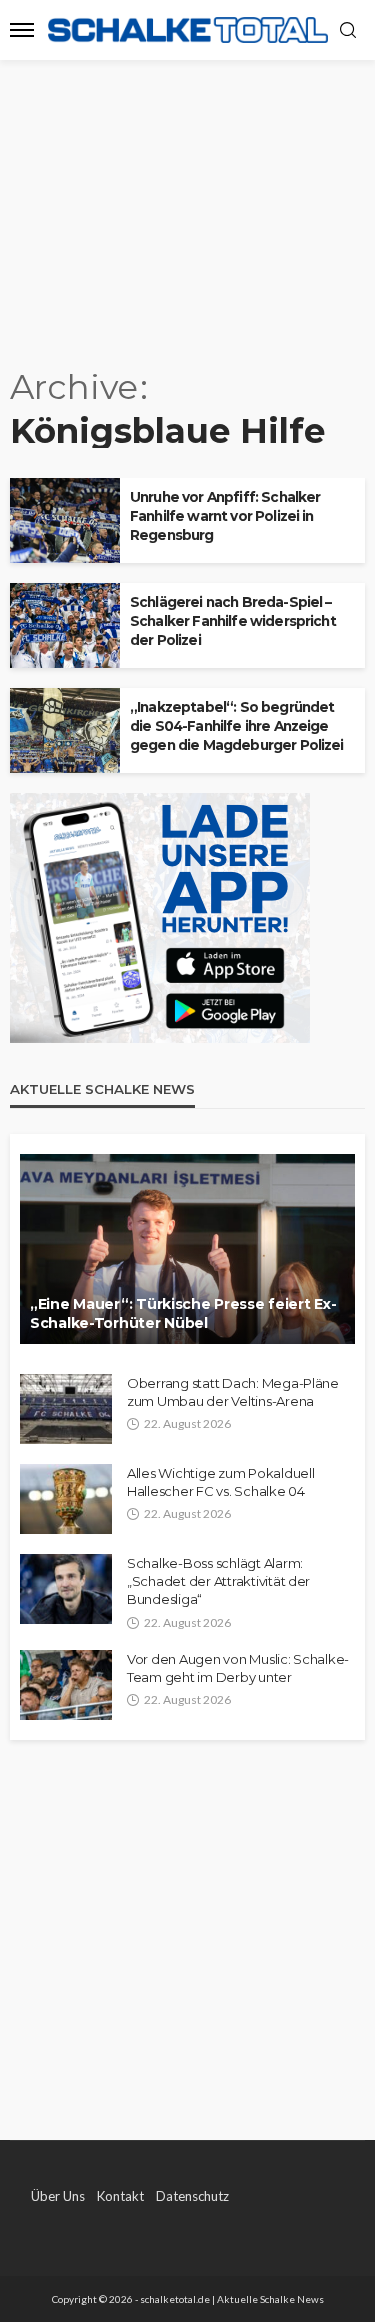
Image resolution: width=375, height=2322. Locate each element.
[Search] (348, 31)
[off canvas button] (22, 30)
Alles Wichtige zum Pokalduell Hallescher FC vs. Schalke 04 (220, 1482)
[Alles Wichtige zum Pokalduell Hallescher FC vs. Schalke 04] (66, 1499)
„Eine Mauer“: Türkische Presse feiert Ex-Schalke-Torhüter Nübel (183, 1314)
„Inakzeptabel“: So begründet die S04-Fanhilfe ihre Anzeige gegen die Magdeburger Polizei (237, 726)
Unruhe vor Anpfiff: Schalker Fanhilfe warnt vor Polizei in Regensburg (225, 516)
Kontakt (120, 2196)
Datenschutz (192, 2196)
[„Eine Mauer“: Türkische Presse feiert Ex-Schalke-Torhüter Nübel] (187, 1249)
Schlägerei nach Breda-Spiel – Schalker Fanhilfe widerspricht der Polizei (233, 621)
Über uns (58, 2196)
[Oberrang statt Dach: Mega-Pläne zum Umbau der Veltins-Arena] (66, 1409)
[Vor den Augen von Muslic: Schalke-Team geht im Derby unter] (66, 1685)
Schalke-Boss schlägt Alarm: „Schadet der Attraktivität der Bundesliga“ (218, 1581)
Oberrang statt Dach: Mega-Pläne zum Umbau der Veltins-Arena (233, 1392)
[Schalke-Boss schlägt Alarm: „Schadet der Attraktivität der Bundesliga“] (66, 1589)
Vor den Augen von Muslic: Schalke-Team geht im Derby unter (238, 1668)
